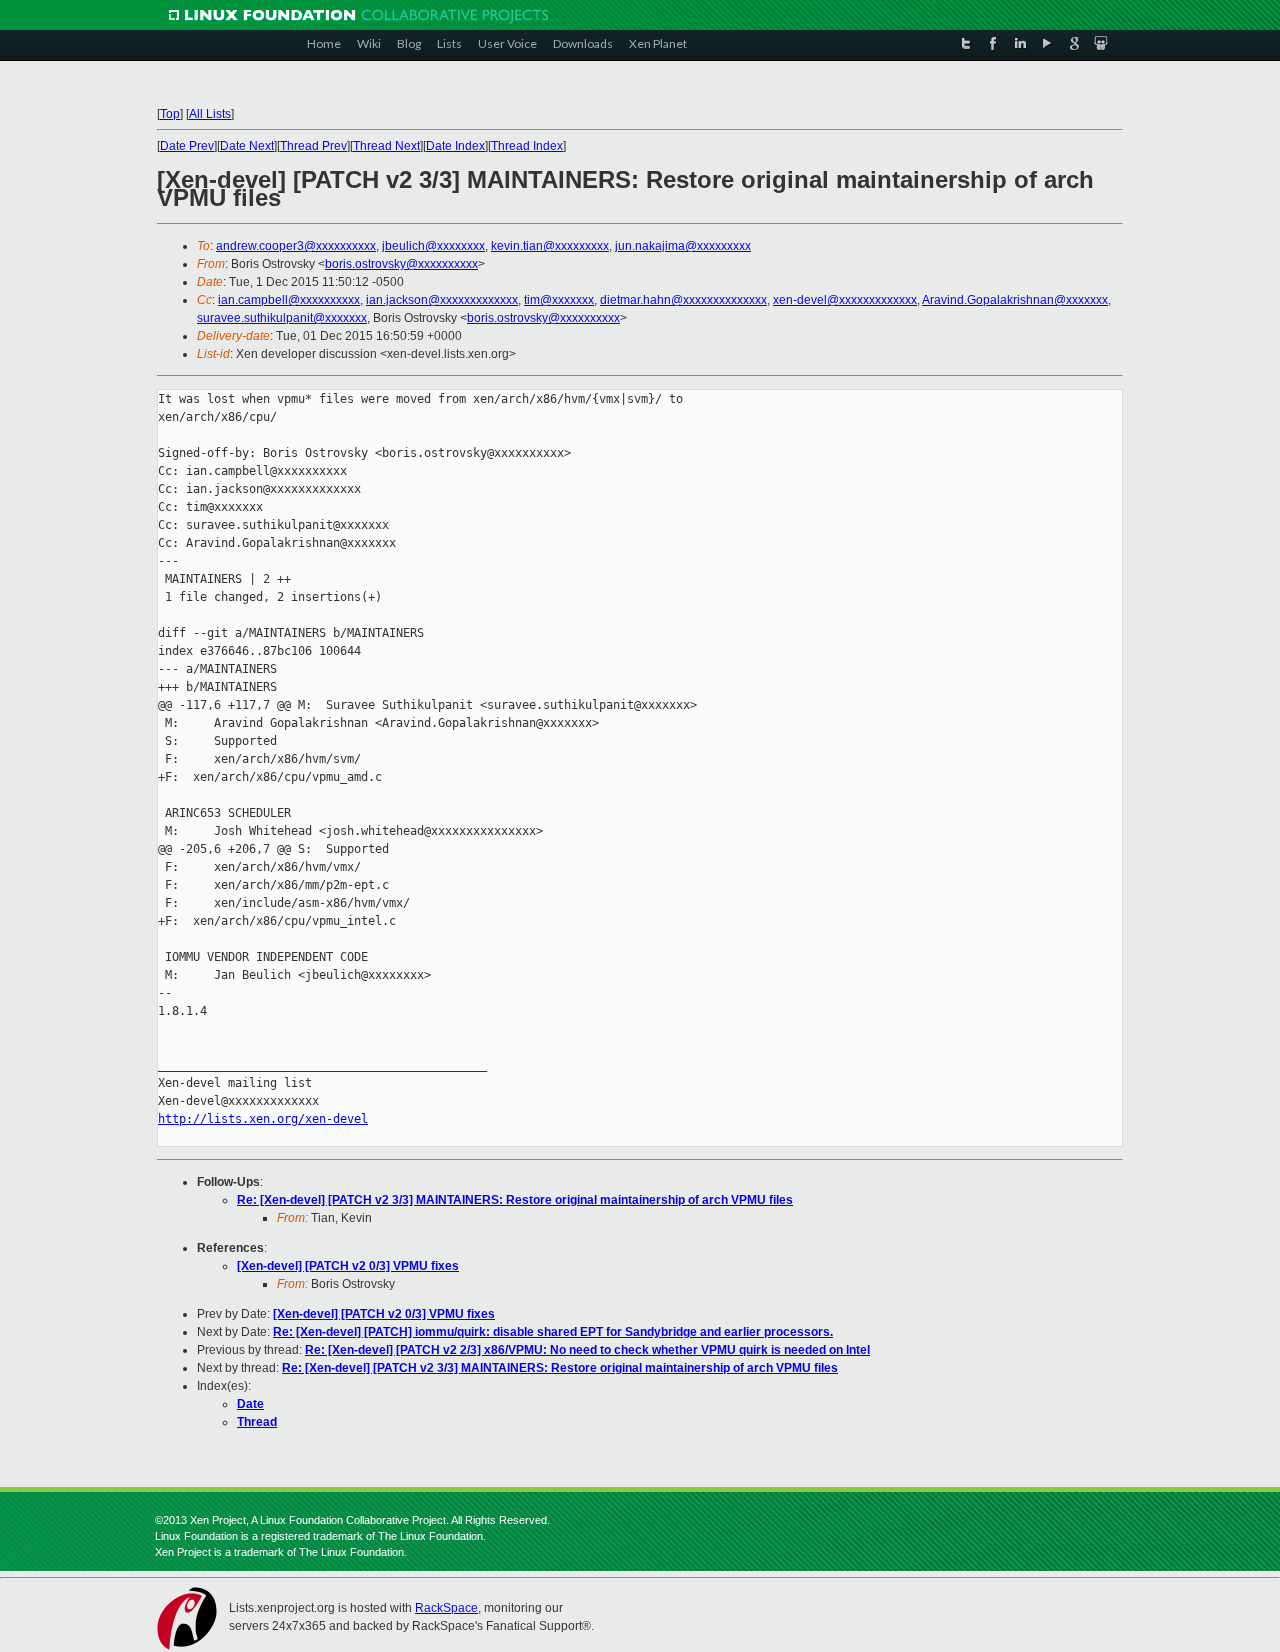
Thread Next (386, 146)
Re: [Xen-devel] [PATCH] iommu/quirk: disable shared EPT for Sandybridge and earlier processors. (553, 1332)
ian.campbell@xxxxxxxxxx (289, 300)
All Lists (210, 114)
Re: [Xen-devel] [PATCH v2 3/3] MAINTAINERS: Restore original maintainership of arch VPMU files (515, 1200)
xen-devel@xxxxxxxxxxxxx (845, 300)
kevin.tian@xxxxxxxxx (550, 246)
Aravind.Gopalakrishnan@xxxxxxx (1015, 300)
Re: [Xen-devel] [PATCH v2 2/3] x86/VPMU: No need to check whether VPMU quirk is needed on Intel (587, 1350)
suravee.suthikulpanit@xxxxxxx (282, 318)
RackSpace (446, 1608)
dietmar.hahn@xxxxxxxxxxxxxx (683, 300)
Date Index (455, 146)
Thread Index (527, 146)
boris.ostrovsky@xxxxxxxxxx (401, 264)
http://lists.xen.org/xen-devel (263, 1119)
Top (170, 114)
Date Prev (187, 146)
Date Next (247, 146)
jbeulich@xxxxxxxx (433, 246)
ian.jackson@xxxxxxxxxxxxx (442, 300)
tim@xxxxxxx (559, 300)
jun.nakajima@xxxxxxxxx (683, 246)
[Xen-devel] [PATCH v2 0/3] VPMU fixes (348, 1266)
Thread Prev (313, 146)
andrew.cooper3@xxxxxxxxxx (296, 246)
